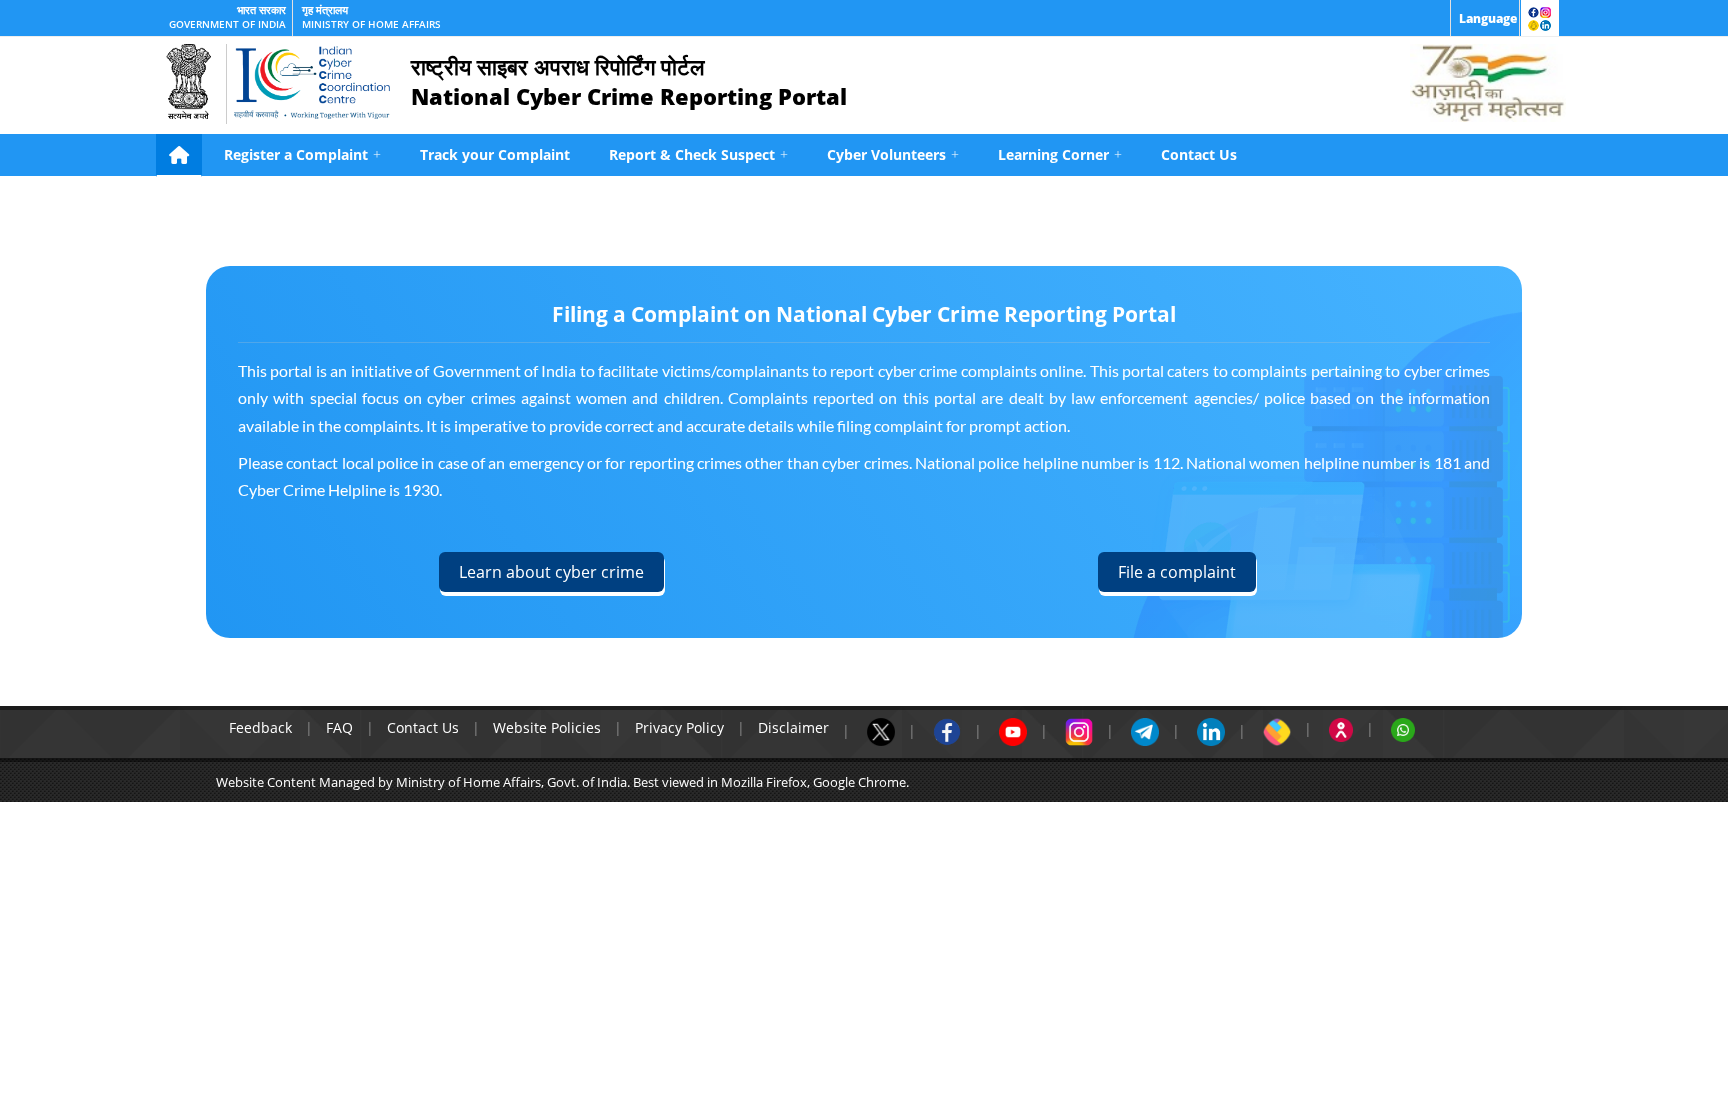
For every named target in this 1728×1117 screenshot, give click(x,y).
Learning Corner (1060, 154)
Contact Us (1199, 154)
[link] (1485, 18)
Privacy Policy (679, 727)
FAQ (339, 727)
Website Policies (547, 727)
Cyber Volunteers (893, 154)
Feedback (260, 727)
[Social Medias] (1540, 18)
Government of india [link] (227, 24)
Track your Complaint (495, 154)
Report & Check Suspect (698, 154)
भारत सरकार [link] (261, 10)
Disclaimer (793, 727)
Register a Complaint (302, 154)
